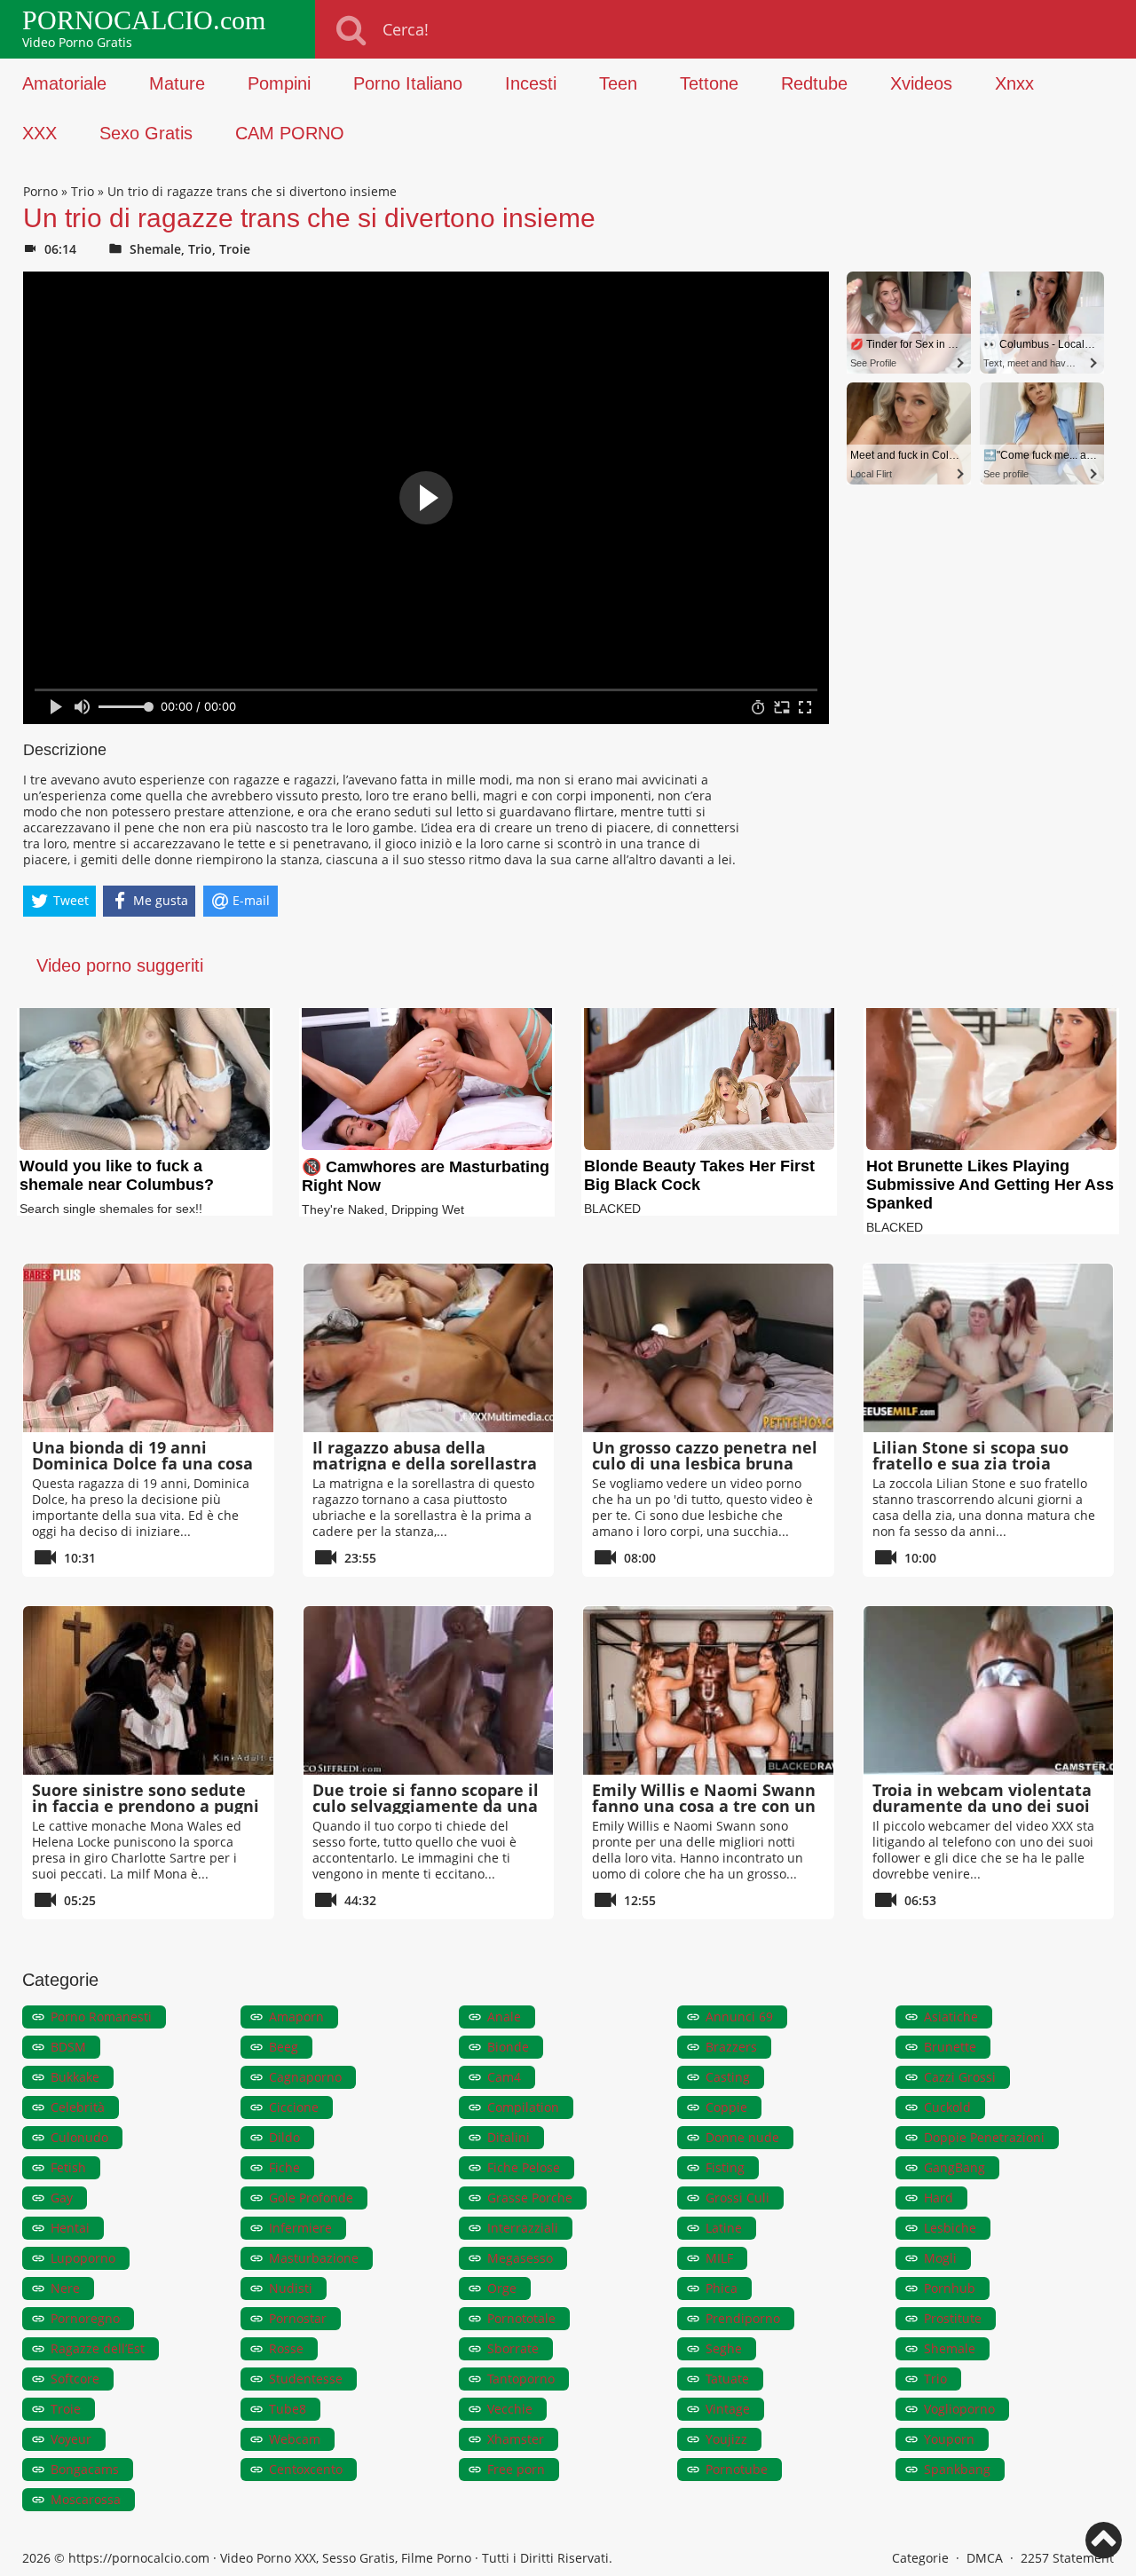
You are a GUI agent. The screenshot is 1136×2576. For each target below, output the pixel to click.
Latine (724, 2228)
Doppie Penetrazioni (984, 2137)
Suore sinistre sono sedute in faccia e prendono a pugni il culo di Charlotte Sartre (146, 1806)
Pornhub (950, 2288)
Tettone (709, 83)
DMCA (985, 2558)
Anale (504, 2017)
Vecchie (510, 2409)
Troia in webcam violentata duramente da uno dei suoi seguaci (982, 1806)
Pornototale (521, 2318)
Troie (235, 249)
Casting (728, 2077)
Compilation (523, 2107)
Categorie (920, 2558)
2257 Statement (1067, 2558)
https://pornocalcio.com (139, 2558)
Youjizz (726, 2439)
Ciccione (294, 2107)
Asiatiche (951, 2017)
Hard (939, 2198)
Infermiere (300, 2228)
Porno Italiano (408, 83)
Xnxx (1014, 83)
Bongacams (85, 2469)
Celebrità (78, 2107)
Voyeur (71, 2439)
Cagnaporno (305, 2077)
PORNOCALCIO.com (144, 20)
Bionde (508, 2047)
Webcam (295, 2439)
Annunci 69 (739, 2017)
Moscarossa (86, 2499)
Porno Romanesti (101, 2017)
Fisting (725, 2167)
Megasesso (520, 2258)
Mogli (940, 2258)
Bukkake (75, 2077)
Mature (177, 83)
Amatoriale (64, 83)
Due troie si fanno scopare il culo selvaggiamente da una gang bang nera (426, 1806)
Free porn (516, 2469)
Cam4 (504, 2077)
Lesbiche (950, 2228)
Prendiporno (743, 2318)
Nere (65, 2288)
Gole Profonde (311, 2198)
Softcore (75, 2379)
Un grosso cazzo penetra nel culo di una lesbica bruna (705, 1455)
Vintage (728, 2409)
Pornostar (298, 2318)
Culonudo (79, 2137)
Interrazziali (523, 2228)
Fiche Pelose (524, 2167)
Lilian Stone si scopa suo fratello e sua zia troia (970, 1455)
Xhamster (516, 2439)
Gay (62, 2198)
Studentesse (306, 2379)
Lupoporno (83, 2258)
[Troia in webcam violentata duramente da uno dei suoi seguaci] (989, 1690)
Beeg (284, 2047)
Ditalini (509, 2137)
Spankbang (957, 2469)
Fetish (68, 2167)
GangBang (955, 2167)
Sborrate (513, 2348)
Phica (722, 2288)
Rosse (286, 2348)
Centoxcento (306, 2469)
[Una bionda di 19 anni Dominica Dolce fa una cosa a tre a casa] (148, 1348)
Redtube (814, 83)
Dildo (284, 2137)
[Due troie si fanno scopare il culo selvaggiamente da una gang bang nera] (429, 1690)
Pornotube (737, 2469)
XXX (39, 133)
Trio (83, 191)
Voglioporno (959, 2409)
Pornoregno (85, 2318)
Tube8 (288, 2409)
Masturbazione (314, 2258)
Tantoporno (521, 2379)
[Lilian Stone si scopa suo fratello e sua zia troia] (989, 1348)
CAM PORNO (290, 133)
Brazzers (731, 2047)
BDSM (68, 2047)
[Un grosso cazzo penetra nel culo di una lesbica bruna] (708, 1348)
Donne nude (742, 2137)
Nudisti (291, 2288)
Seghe (724, 2348)
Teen (618, 83)
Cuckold (947, 2107)
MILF (719, 2258)
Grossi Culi (738, 2198)
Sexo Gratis (146, 133)
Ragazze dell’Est (98, 2348)
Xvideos (921, 83)
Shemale (155, 249)
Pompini (279, 83)
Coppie (726, 2107)
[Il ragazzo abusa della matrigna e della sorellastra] (429, 1348)
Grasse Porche (530, 2198)
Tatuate (727, 2379)
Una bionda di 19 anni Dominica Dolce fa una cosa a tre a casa (142, 1463)
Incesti (531, 83)
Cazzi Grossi (960, 2077)
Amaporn (296, 2017)
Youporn (949, 2439)
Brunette (950, 2047)
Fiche (284, 2167)
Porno (40, 191)
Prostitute (953, 2318)
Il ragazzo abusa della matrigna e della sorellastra (425, 1455)
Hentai (70, 2228)
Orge (502, 2288)
